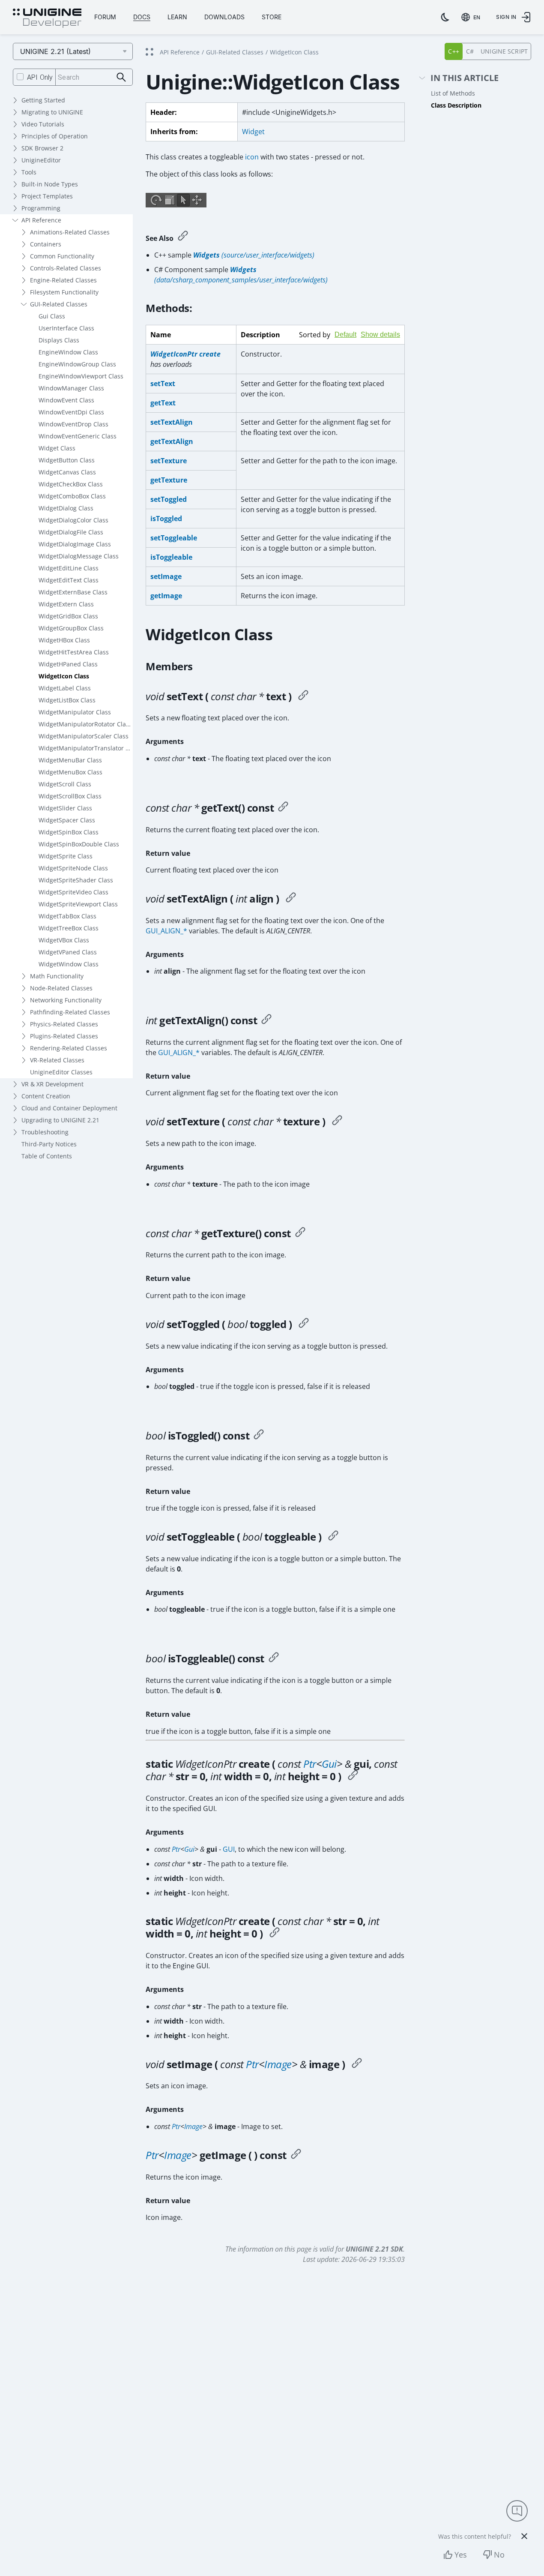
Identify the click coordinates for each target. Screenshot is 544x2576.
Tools (29, 172)
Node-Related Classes (61, 988)
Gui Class (52, 316)
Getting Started (43, 100)
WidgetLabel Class (65, 688)
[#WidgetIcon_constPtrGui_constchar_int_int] (353, 1776)
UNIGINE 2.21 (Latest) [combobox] (55, 51)
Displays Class (59, 340)
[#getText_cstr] (283, 808)
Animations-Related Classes (70, 232)
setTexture (169, 461)
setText (163, 384)
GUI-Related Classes (59, 304)
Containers (46, 244)
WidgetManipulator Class (75, 712)
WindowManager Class (71, 388)
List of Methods (453, 93)
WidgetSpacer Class (67, 820)
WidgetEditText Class (69, 580)
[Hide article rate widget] (524, 2536)
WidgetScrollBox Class (70, 796)
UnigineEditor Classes (61, 1072)
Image (278, 2064)
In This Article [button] (465, 78)
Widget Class (57, 448)
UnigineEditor (41, 160)
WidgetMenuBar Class (70, 760)
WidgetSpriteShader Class (76, 880)
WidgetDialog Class (66, 508)
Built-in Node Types (50, 184)
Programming (41, 208)
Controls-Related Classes (66, 268)
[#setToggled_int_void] (304, 1324)
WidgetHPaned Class (68, 664)
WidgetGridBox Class (68, 616)
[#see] (183, 237)
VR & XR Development (52, 1084)
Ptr (310, 1764)
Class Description (456, 105)
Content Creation (46, 1096)
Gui (329, 1764)
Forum (105, 17)
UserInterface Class (66, 328)
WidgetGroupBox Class (71, 628)
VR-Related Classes (57, 1060)
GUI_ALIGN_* (166, 931)
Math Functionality (57, 976)
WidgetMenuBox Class (70, 772)
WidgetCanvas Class (67, 472)
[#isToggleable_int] (274, 1658)
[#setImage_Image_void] (357, 2064)
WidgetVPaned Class (68, 952)
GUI (229, 1849)
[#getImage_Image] (296, 2155)
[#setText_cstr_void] (303, 696)
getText (163, 403)
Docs (142, 17)
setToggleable (174, 538)
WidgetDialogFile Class (71, 532)
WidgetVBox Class (64, 940)
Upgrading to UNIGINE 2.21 (60, 1120)
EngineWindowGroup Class (77, 364)
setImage (166, 576)
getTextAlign (172, 441)
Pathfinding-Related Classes (70, 1012)
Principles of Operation (55, 136)
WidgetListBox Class (67, 700)
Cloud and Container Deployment (69, 1108)
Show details (380, 334)
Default (345, 334)
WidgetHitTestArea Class (74, 652)
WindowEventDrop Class (73, 424)
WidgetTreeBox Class (69, 928)
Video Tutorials (43, 124)
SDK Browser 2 (42, 148)
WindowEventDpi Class (71, 412)
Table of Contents (47, 1156)
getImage (166, 596)
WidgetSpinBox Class (69, 832)
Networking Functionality (66, 1000)
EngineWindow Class (68, 352)
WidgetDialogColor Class (73, 520)
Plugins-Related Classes (64, 1036)
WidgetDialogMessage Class (79, 556)
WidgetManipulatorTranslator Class (86, 748)
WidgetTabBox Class (67, 916)
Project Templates (47, 196)
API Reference (41, 220)
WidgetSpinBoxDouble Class (79, 844)
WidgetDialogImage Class (75, 544)
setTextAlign (172, 422)
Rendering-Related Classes (69, 1048)
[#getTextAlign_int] (266, 1020)
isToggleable (171, 557)
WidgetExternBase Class (73, 592)
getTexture (169, 480)
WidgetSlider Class (65, 808)
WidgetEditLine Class (69, 568)
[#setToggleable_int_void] (333, 1537)
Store (272, 17)
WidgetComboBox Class (72, 496)
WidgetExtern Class (66, 604)
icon (252, 157)
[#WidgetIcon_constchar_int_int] (275, 1934)
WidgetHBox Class (64, 640)
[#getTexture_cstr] (300, 1233)
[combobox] (472, 17)
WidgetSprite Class (66, 856)
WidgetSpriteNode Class (73, 868)
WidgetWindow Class (69, 964)
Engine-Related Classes (63, 280)
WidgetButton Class (67, 460)
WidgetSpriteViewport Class (78, 904)
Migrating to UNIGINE (52, 112)
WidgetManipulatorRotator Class (85, 724)
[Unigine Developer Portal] (47, 18)
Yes (461, 2555)
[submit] (121, 77)
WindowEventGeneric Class (78, 436)
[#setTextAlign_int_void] (291, 899)
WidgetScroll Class (65, 784)
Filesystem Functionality (64, 292)
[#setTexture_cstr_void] (337, 1122)
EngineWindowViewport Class (81, 376)
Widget (253, 132)
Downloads (224, 17)
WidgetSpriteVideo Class (73, 892)
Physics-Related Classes (64, 1024)
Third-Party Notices (49, 1144)
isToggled (166, 519)
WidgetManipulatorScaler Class (84, 736)
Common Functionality (62, 256)
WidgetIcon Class (64, 676)
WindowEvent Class (66, 400)
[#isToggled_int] (259, 1436)
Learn (177, 17)
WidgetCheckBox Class (71, 484)
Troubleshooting (45, 1132)
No (499, 2555)
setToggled (169, 499)
